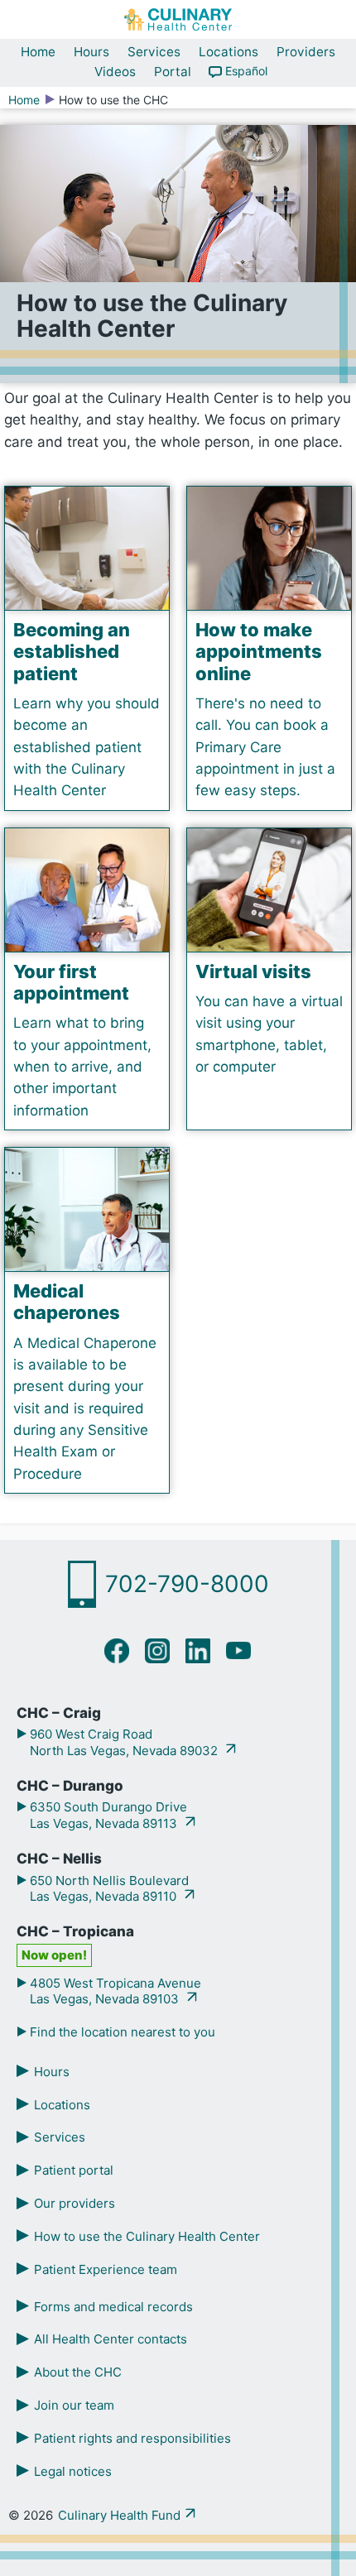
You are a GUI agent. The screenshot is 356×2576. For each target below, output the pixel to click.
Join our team (74, 2405)
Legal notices (73, 2471)
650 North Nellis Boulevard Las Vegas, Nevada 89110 (108, 1889)
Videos (115, 72)
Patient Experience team (106, 2269)
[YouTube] (239, 1650)
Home (38, 52)
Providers (306, 52)
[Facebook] (117, 1650)
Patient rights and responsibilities (132, 2438)
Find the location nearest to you (121, 2032)
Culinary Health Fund (119, 2515)
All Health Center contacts (111, 2339)
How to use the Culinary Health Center (147, 2236)
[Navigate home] (178, 19)
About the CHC (78, 2372)
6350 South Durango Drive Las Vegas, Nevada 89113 (107, 1815)
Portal (173, 72)
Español (246, 71)
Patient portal (74, 2170)
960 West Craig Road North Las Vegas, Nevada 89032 (124, 1742)
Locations (229, 52)
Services (154, 52)
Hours (91, 52)
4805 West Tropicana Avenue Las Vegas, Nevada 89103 (114, 1991)
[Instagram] (158, 1650)
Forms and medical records (113, 2307)
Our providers (75, 2203)
